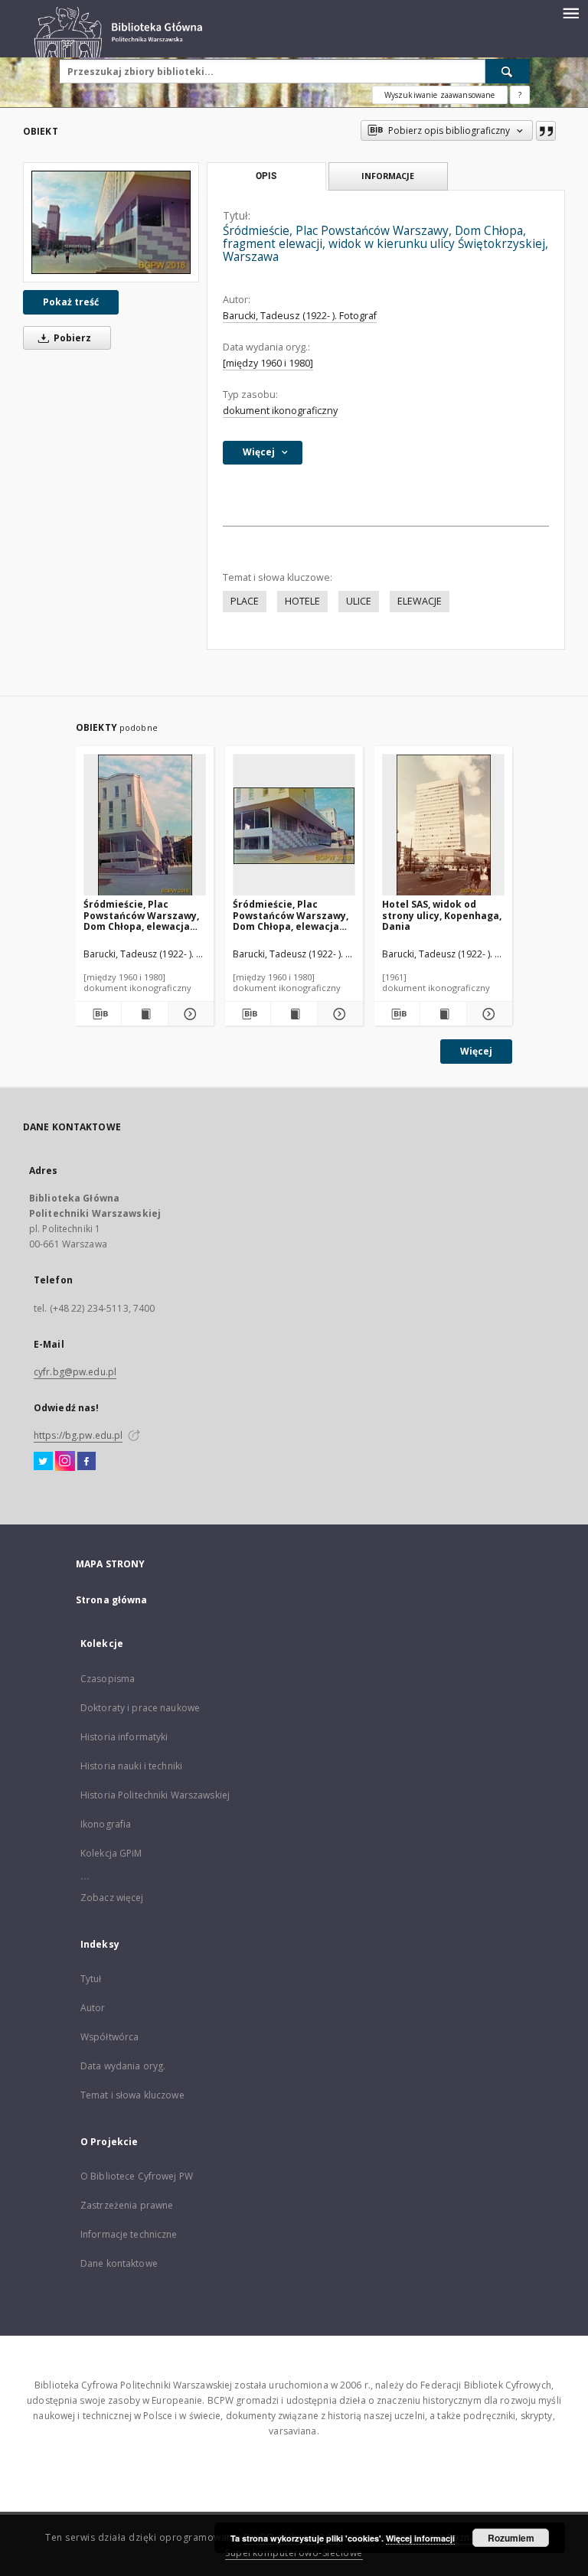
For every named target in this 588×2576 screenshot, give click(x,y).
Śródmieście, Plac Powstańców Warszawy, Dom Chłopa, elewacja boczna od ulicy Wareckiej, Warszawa (141, 915)
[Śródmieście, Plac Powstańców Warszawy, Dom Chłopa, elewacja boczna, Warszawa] (294, 825)
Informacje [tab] (388, 176)
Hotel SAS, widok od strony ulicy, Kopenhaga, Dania (442, 915)
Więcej (476, 1051)
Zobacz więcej (112, 1898)
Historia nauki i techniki (131, 1766)
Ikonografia (106, 1824)
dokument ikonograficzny (280, 411)
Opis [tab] (266, 176)
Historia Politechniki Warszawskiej (155, 1795)
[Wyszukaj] (508, 71)
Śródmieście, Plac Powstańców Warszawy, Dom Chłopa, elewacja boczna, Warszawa (291, 915)
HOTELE (302, 601)
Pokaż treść (71, 302)
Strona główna (112, 1600)
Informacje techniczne (129, 2234)
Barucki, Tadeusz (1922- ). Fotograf (300, 316)
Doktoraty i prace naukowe (140, 1708)
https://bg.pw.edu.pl (78, 1435)
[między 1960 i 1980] (268, 363)
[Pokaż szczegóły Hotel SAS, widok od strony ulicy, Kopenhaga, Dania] (487, 1014)
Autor (93, 2008)
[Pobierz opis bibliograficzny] (98, 1014)
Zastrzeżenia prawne (127, 2205)
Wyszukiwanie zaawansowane (440, 95)
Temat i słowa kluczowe (132, 2095)
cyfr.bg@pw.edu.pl (75, 1372)
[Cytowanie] (546, 131)
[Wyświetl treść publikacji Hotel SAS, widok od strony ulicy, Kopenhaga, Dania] (443, 1014)
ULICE (359, 601)
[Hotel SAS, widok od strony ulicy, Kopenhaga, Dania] (443, 825)
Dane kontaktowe (119, 2263)
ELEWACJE (420, 601)
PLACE (245, 601)
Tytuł (91, 1979)
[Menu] (570, 12)
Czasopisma (108, 1679)
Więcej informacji (420, 2538)
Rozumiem (511, 2538)
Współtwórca (109, 2037)
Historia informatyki (124, 1737)
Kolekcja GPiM (111, 1853)
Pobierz (71, 338)
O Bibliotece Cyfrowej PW (137, 2176)
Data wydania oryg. (123, 2066)
